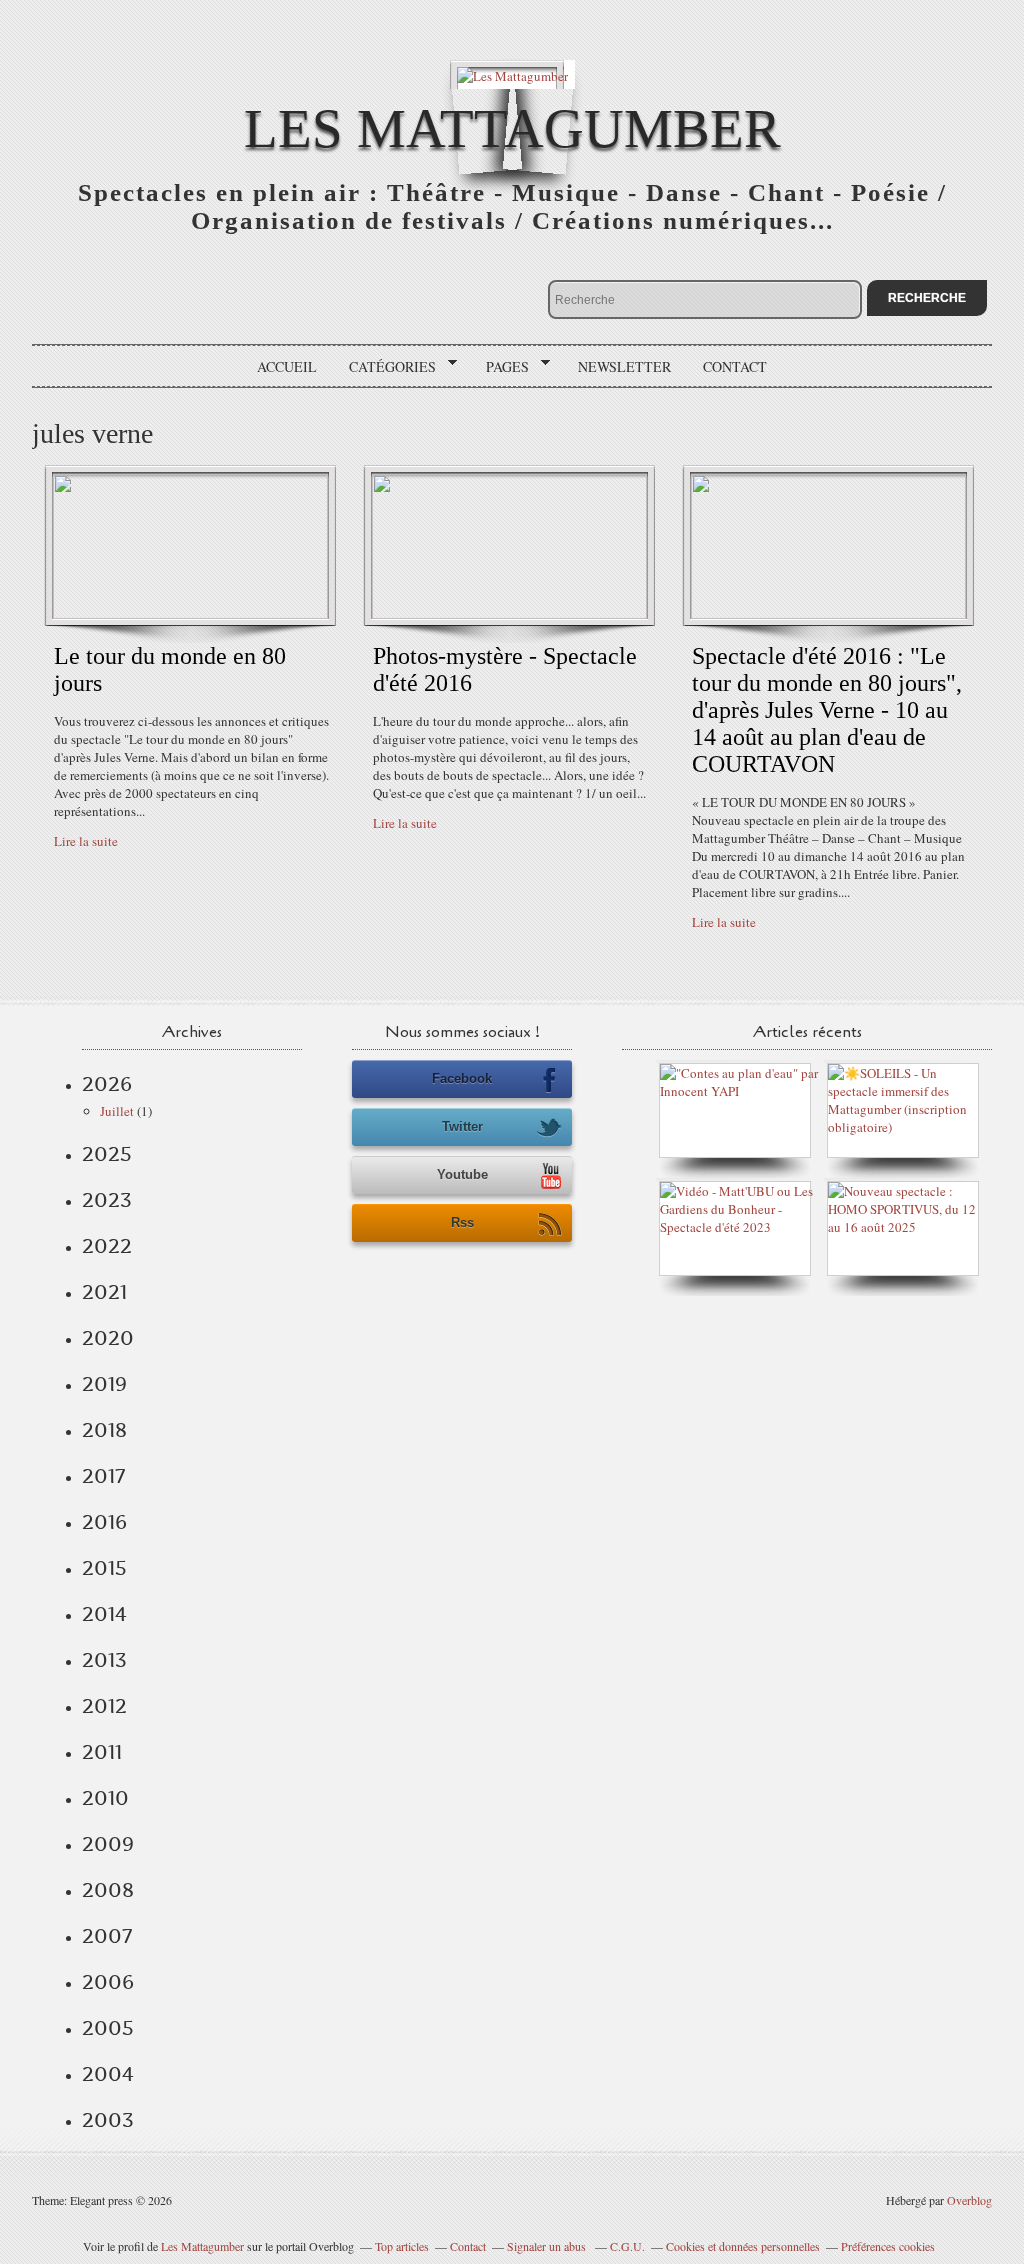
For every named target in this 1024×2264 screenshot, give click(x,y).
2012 (104, 1706)
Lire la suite (86, 841)
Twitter (462, 1126)
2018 (104, 1430)
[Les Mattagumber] (512, 74)
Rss (462, 1222)
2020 (108, 1338)
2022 (107, 1246)
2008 (108, 1890)
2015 (104, 1568)
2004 (108, 2074)
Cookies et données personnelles (743, 2246)
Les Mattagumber (512, 128)
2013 (104, 1660)
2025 (107, 1154)
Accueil (287, 366)
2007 (107, 1936)
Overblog (969, 2200)
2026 (107, 1084)
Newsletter (624, 366)
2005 (108, 2028)
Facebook (462, 1078)
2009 (108, 1844)
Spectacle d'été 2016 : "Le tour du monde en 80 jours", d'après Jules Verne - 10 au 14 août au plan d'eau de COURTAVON (827, 710)
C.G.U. (627, 2246)
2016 (104, 1522)
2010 (105, 1798)
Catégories (385, 367)
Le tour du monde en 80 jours (170, 669)
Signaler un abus (548, 2246)
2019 (104, 1384)
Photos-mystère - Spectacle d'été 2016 (505, 669)
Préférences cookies (888, 2246)
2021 (104, 1292)
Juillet (117, 1111)
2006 (108, 1982)
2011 (102, 1752)
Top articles (402, 2246)
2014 (104, 1614)
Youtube (462, 1174)
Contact (735, 366)
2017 (103, 1476)
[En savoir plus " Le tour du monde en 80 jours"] (190, 614)
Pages (500, 367)
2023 (107, 1200)
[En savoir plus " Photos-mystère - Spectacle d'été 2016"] (509, 614)
